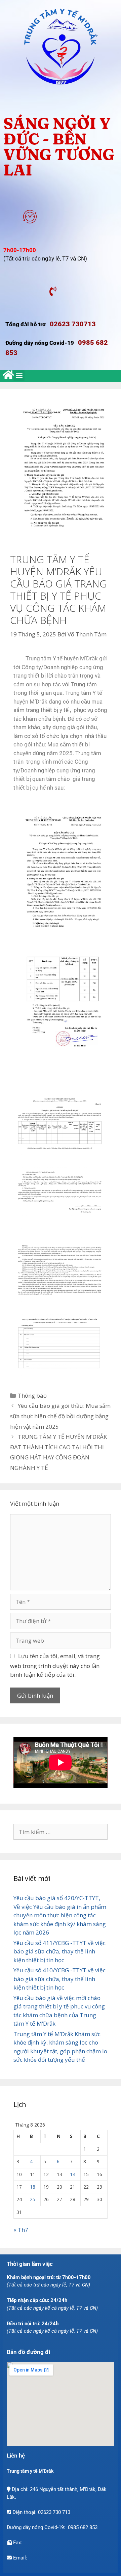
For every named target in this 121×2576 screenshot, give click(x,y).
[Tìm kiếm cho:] (61, 1832)
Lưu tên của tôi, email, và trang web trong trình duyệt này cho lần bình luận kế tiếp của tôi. (55, 1665)
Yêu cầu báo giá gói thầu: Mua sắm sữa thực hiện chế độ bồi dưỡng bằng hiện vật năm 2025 (60, 1416)
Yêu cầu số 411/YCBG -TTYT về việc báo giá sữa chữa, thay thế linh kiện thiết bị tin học (59, 1951)
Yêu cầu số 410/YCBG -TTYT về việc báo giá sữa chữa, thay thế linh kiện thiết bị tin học (59, 1979)
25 (33, 2199)
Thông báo (32, 1395)
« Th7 (21, 2230)
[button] (19, 375)
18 (33, 2187)
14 (73, 2174)
